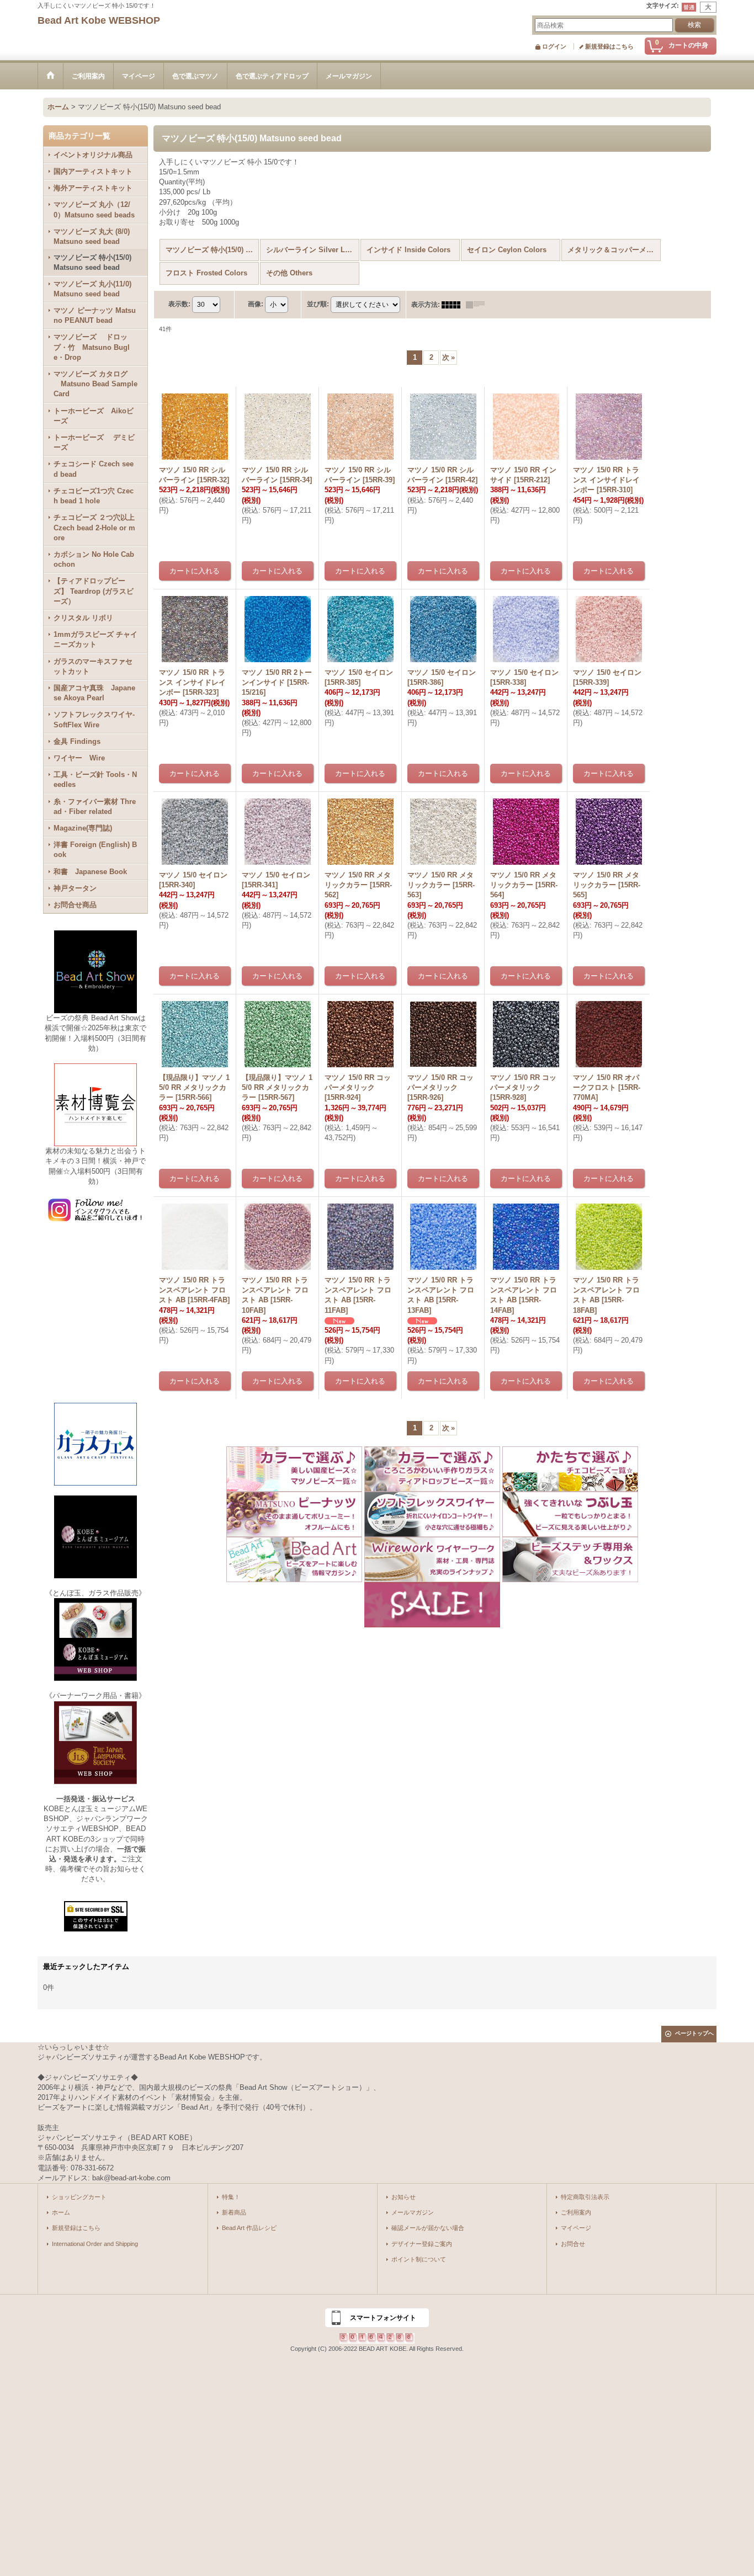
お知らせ (403, 2197)
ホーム (61, 2212)
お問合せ (573, 2244)
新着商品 (234, 2212)
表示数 (179, 304)
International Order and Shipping (95, 2244)
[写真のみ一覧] (454, 305)
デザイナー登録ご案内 (422, 2244)
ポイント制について (419, 2259)
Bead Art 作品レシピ (249, 2228)
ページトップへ (694, 2033)
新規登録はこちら (609, 46)
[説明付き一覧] (478, 305)
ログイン (554, 46)
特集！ (231, 2197)
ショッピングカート (79, 2197)
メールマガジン (413, 2212)
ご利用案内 (576, 2212)
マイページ (576, 2228)
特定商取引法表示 (585, 2197)
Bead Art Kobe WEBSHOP (99, 20)
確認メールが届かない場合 (428, 2228)
